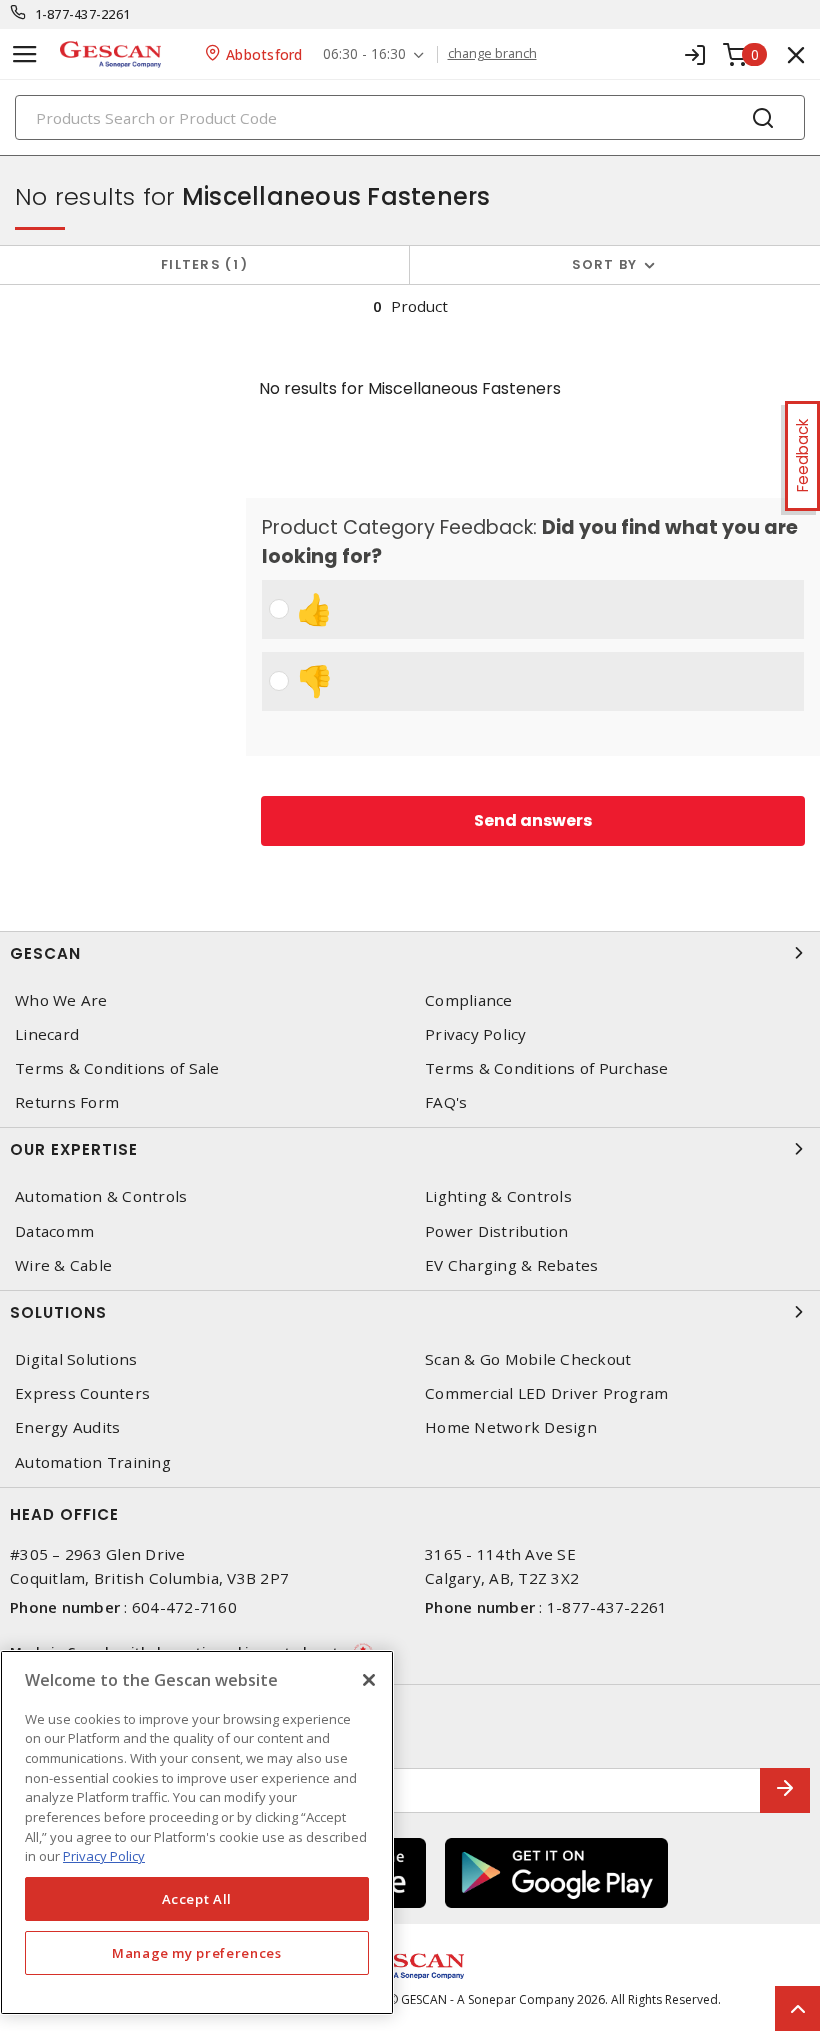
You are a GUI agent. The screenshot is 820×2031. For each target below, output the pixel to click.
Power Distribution (497, 1231)
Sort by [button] (605, 264)
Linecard (47, 1034)
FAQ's (446, 1102)
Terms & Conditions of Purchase (547, 1068)
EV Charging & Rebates (511, 1265)
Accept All (197, 1899)
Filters (200, 264)
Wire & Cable (63, 1265)
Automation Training (93, 1462)
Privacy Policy (476, 1034)
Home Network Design (511, 1427)
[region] (197, 1832)
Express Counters (82, 1393)
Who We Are (61, 1000)
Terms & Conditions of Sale (117, 1068)
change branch (492, 54)
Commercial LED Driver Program (546, 1393)
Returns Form (67, 1102)
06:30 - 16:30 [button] (364, 54)
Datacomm (54, 1231)
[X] (369, 1680)
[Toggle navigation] (25, 54)
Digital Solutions (76, 1359)
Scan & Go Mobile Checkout (528, 1359)
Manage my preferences (197, 1953)
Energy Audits (67, 1427)
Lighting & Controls (498, 1196)
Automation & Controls (101, 1196)
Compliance (469, 1000)
